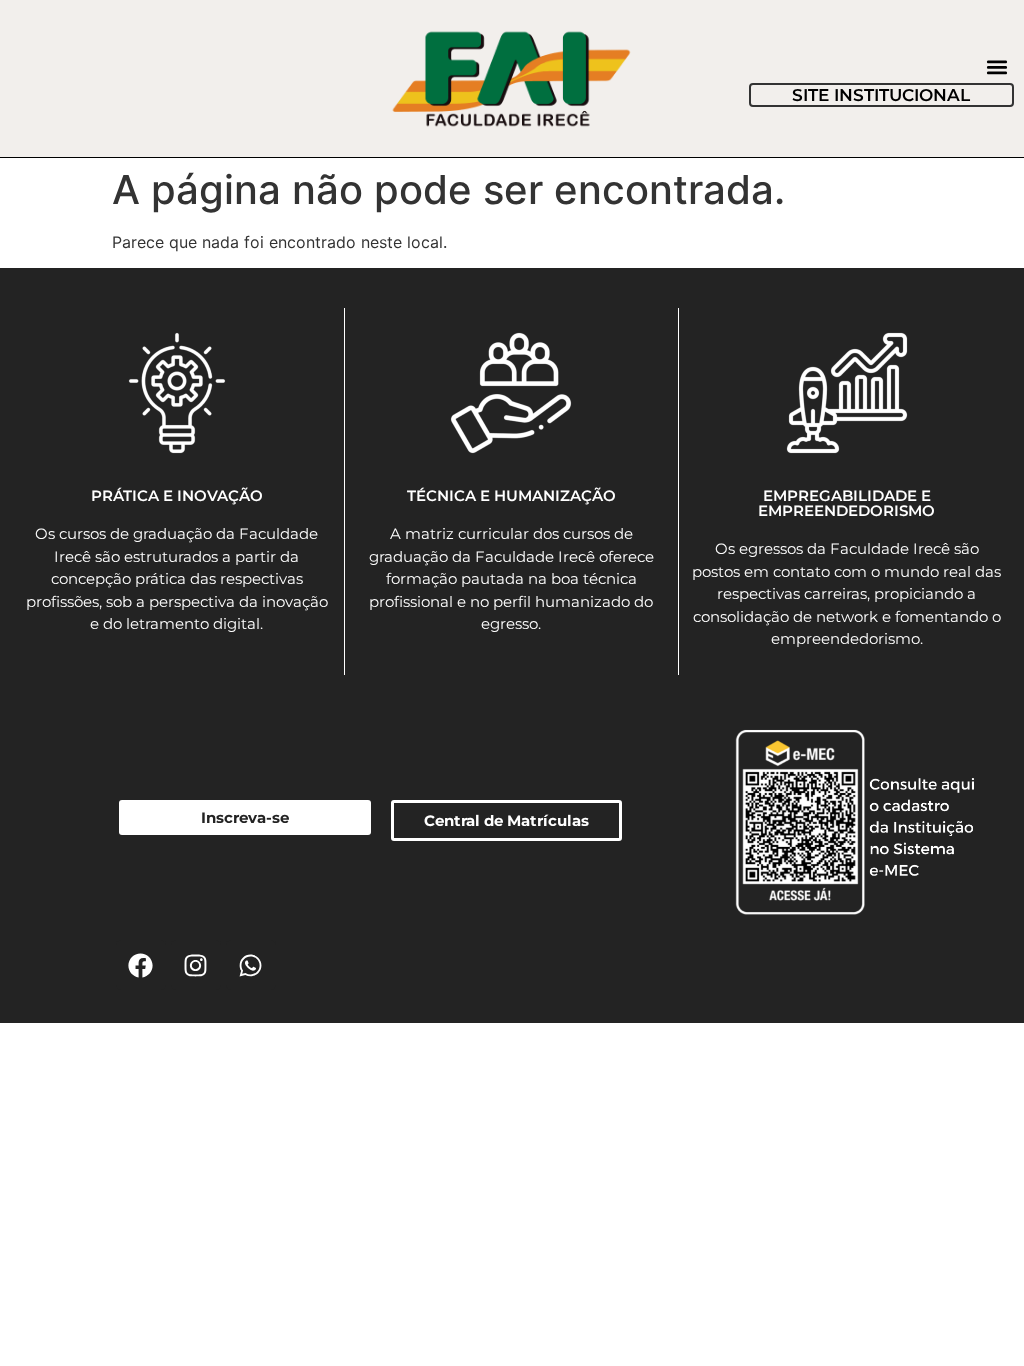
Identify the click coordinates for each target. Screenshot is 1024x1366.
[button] (997, 66)
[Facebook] (141, 965)
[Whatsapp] (251, 965)
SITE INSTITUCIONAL (881, 95)
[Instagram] (196, 965)
